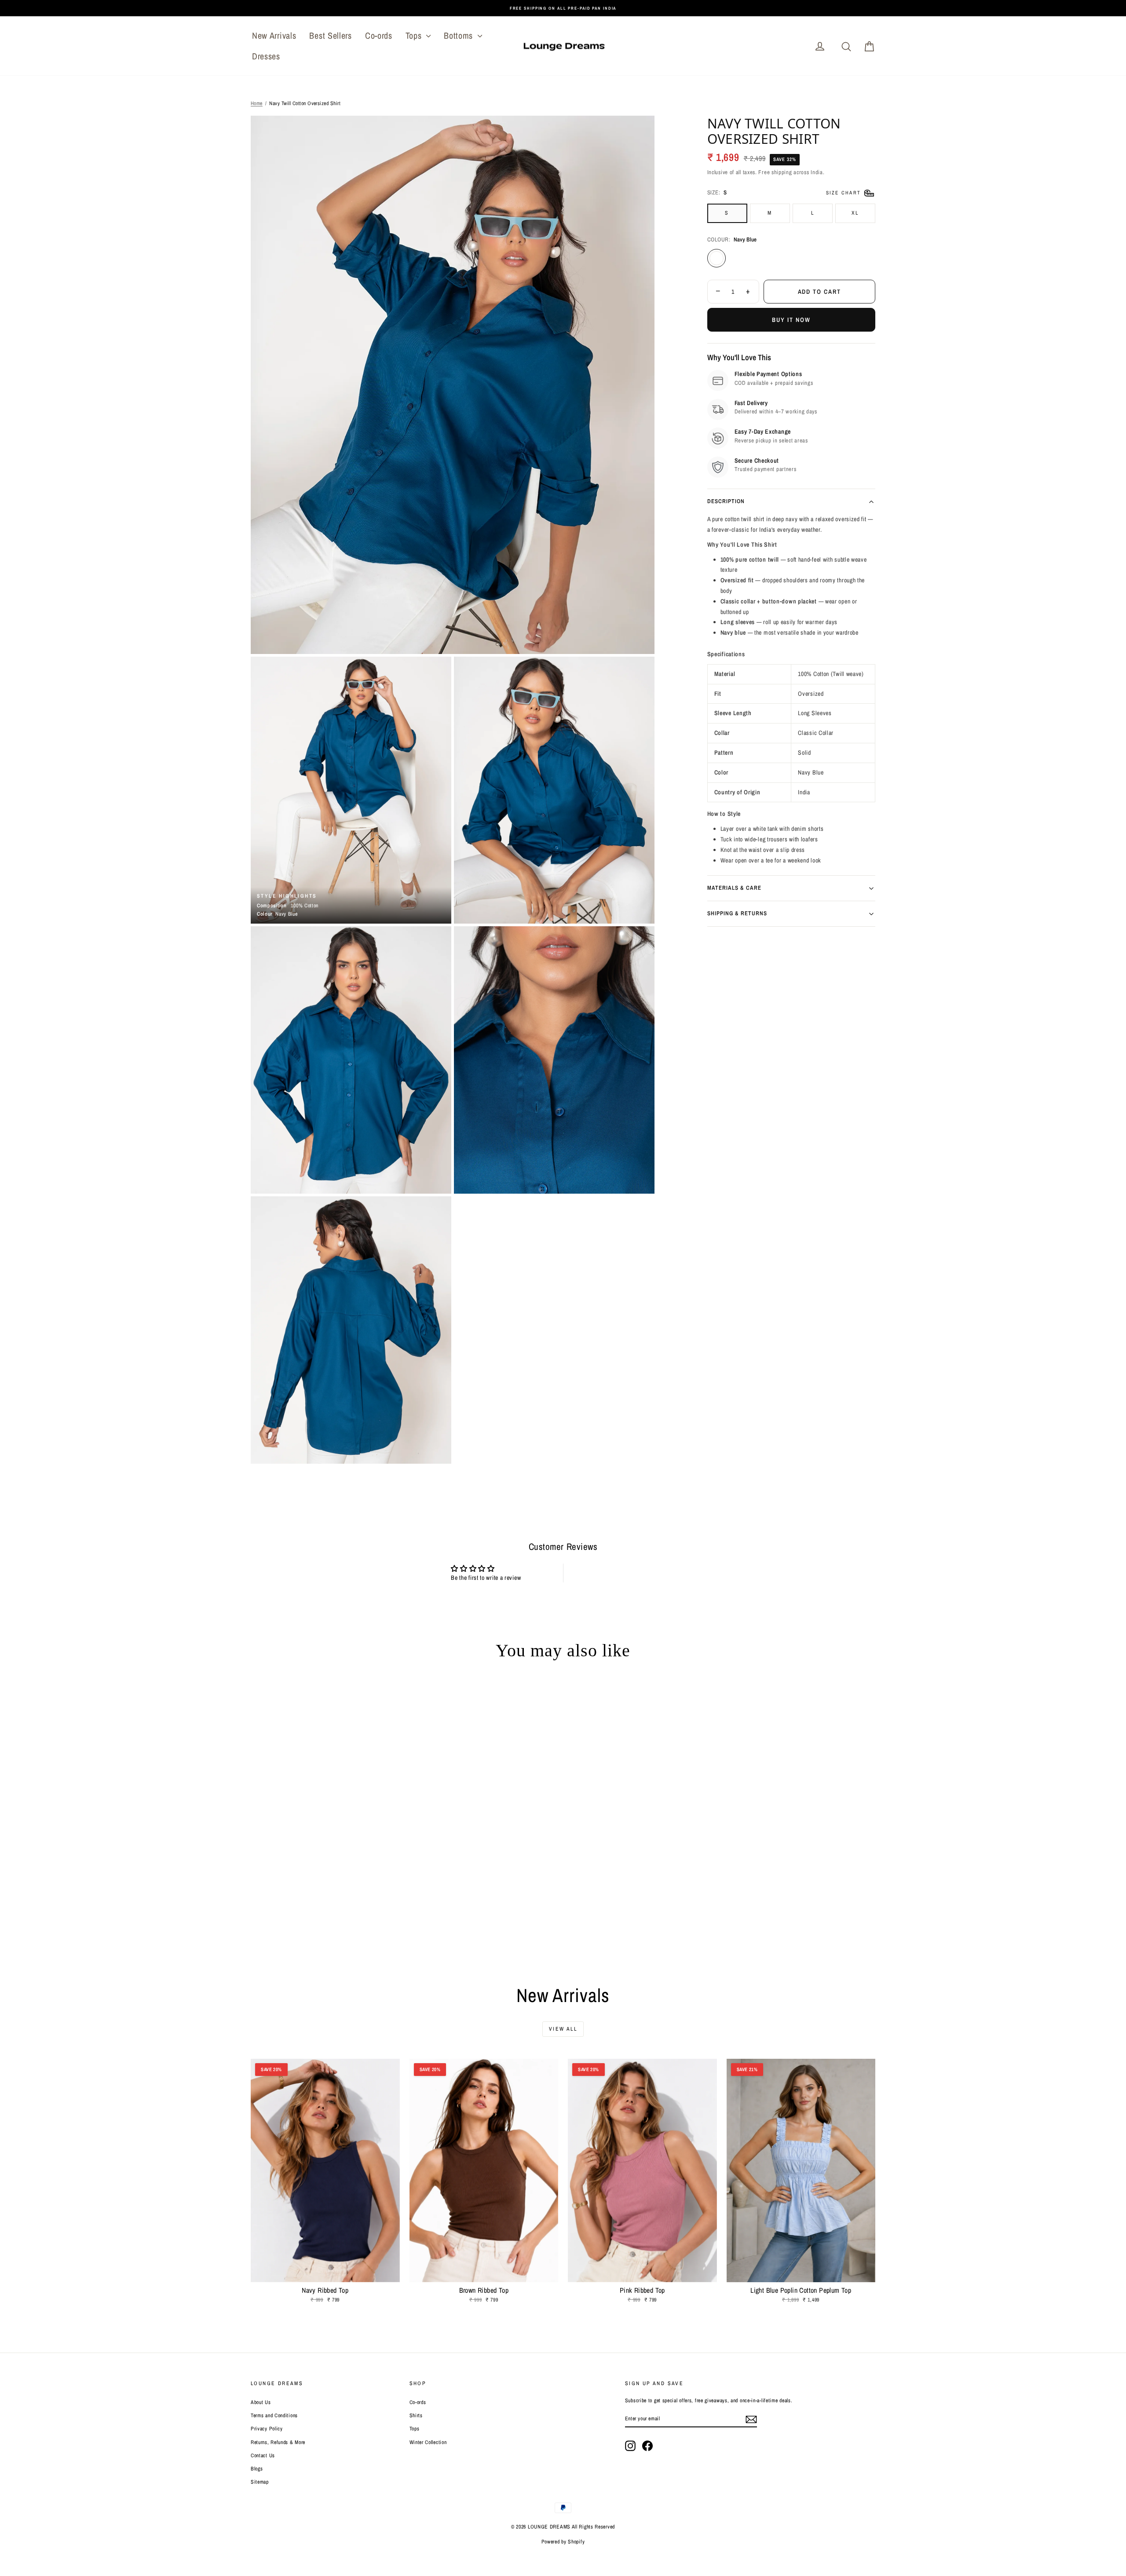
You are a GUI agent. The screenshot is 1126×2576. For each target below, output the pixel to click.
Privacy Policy (267, 2429)
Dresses (266, 56)
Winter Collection (428, 2442)
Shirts (416, 2415)
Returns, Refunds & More (278, 2442)
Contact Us (263, 2455)
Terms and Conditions (274, 2415)
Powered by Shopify (563, 2542)
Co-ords (379, 35)
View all (563, 2029)
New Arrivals (274, 35)
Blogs (257, 2469)
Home (257, 103)
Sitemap (260, 2482)
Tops (415, 35)
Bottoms (460, 35)
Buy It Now (791, 320)
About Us (261, 2402)
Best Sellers (330, 35)
